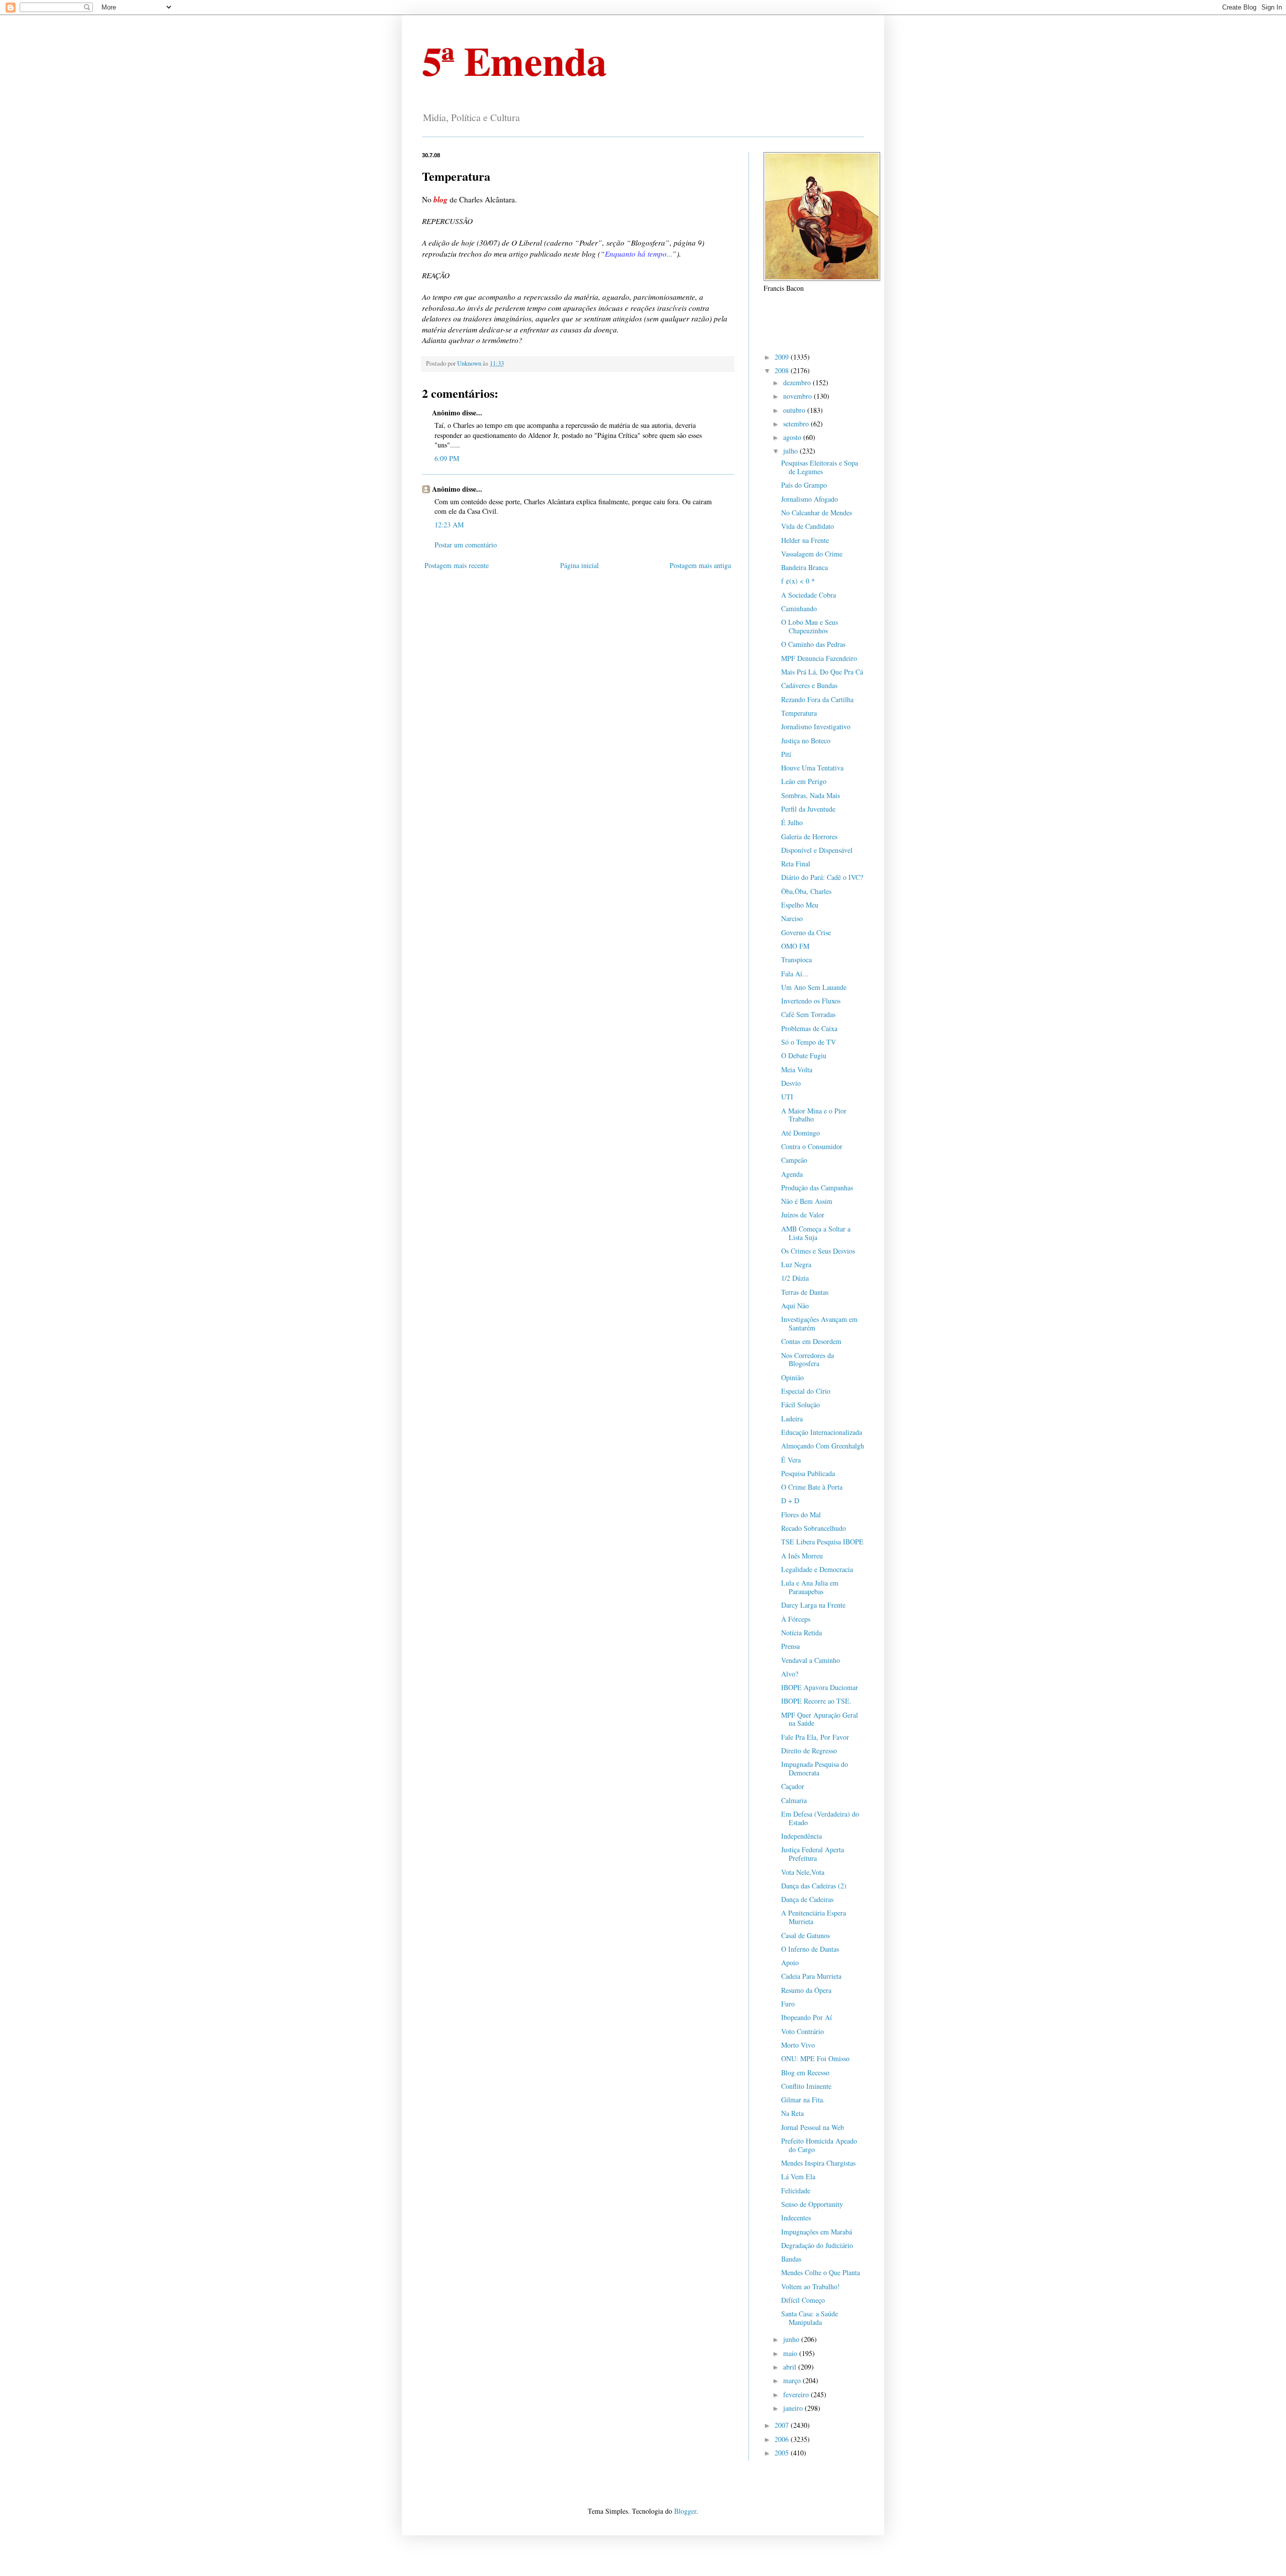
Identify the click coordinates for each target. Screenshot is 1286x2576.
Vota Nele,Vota (803, 1872)
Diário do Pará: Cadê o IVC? (822, 877)
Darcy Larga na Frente (813, 1605)
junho (792, 2339)
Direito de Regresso (809, 1751)
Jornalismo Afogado (810, 499)
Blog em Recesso (805, 2073)
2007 (783, 2425)
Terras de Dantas (805, 1292)
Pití (786, 754)
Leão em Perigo (804, 781)
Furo (788, 2004)
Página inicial (579, 565)
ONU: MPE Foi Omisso (815, 2058)
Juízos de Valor (803, 1215)
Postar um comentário (466, 545)
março (793, 2380)
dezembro (798, 382)
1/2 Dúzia (795, 1278)
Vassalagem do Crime (812, 554)
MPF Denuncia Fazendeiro (819, 658)
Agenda (792, 1174)
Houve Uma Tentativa (812, 768)
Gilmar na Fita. (803, 2100)
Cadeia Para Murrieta (811, 1976)
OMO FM (795, 946)
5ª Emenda (514, 60)
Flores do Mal (801, 1515)
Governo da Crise (806, 932)
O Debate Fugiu (804, 1055)
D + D (790, 1500)
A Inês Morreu (802, 1556)
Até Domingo (800, 1133)
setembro (797, 424)
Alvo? (790, 1674)
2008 (783, 370)
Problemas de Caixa (809, 1028)
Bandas (791, 2259)
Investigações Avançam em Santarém (819, 1323)
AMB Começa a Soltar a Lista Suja (816, 1233)
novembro (798, 396)
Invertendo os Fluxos (811, 1001)
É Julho (792, 822)
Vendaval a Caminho (811, 1660)
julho (791, 451)
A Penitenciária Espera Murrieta (814, 1917)
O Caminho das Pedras (813, 644)
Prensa (790, 1646)
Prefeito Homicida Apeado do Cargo (819, 2145)
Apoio (790, 1963)
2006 (783, 2439)
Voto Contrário (802, 2031)
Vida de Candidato (808, 526)
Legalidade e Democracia (817, 1569)
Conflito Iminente (806, 2086)
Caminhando (799, 608)
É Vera (791, 1460)
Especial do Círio (806, 1391)
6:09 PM (447, 458)
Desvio (791, 1083)
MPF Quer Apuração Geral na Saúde (820, 1719)
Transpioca (796, 960)
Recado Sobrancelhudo (814, 1528)
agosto (793, 437)
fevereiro (797, 2394)
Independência (801, 1836)
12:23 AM (449, 525)
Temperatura (799, 713)
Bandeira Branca (805, 567)
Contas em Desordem (811, 1341)
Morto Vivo (798, 2045)
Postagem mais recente (457, 565)
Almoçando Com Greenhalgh (823, 1446)
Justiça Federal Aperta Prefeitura (813, 1854)
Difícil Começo (803, 2300)
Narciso (792, 918)
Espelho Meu (800, 905)
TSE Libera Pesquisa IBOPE (822, 1542)
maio (791, 2353)
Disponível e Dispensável (817, 850)
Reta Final (796, 864)
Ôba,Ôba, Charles (806, 891)
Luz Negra (796, 1264)
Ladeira (792, 1419)
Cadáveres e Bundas (809, 685)
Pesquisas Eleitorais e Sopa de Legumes (820, 467)
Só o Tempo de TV (809, 1042)
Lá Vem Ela (798, 2176)
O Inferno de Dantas (810, 1949)
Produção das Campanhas (817, 1188)
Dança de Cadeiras (807, 1899)
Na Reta (792, 2113)
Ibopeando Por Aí (807, 2017)
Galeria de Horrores (809, 836)
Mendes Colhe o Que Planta (821, 2272)
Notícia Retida (801, 1633)
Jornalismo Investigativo (816, 726)
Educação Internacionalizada (822, 1432)
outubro (795, 410)
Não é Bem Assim (807, 1201)
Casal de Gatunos (806, 1935)
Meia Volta (797, 1070)
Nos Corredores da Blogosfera (808, 1360)
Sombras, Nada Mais (811, 795)
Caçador (793, 1786)
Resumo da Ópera (806, 1990)
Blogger (685, 2511)
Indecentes (796, 2218)
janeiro (794, 2408)
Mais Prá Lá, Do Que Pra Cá (822, 672)
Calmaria (794, 1800)
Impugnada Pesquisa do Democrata (815, 1768)
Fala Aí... (795, 974)
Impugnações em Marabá (817, 2232)
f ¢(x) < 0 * (798, 581)
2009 (783, 357)
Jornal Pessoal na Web (813, 2127)
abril (791, 2367)
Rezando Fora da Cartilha (817, 699)
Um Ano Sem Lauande (814, 987)
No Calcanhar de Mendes (817, 513)
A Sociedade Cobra (809, 595)
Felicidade (796, 2191)
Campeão (794, 1160)
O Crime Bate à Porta (812, 1487)
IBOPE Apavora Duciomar (820, 1687)
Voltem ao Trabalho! (811, 2286)
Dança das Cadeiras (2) (814, 1886)
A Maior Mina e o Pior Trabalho (814, 1115)
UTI (787, 1097)
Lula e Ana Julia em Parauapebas (810, 1587)
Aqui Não (795, 1306)
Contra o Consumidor (812, 1146)
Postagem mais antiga (700, 565)
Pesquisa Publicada (808, 1473)
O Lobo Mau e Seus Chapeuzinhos (810, 626)
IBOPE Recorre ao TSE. (816, 1701)
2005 (783, 2453)
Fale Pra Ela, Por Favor (815, 1737)
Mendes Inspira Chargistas (818, 2163)
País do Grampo (804, 485)
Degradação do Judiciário (817, 2245)
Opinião (792, 1377)
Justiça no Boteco (806, 741)
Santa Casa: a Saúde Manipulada (810, 2318)
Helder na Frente (805, 540)
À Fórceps (796, 1619)
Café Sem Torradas (808, 1014)
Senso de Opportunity (812, 2204)
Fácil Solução (800, 1405)
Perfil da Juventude (808, 809)
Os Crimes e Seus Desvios (818, 1251)
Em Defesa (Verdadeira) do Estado (820, 1818)
